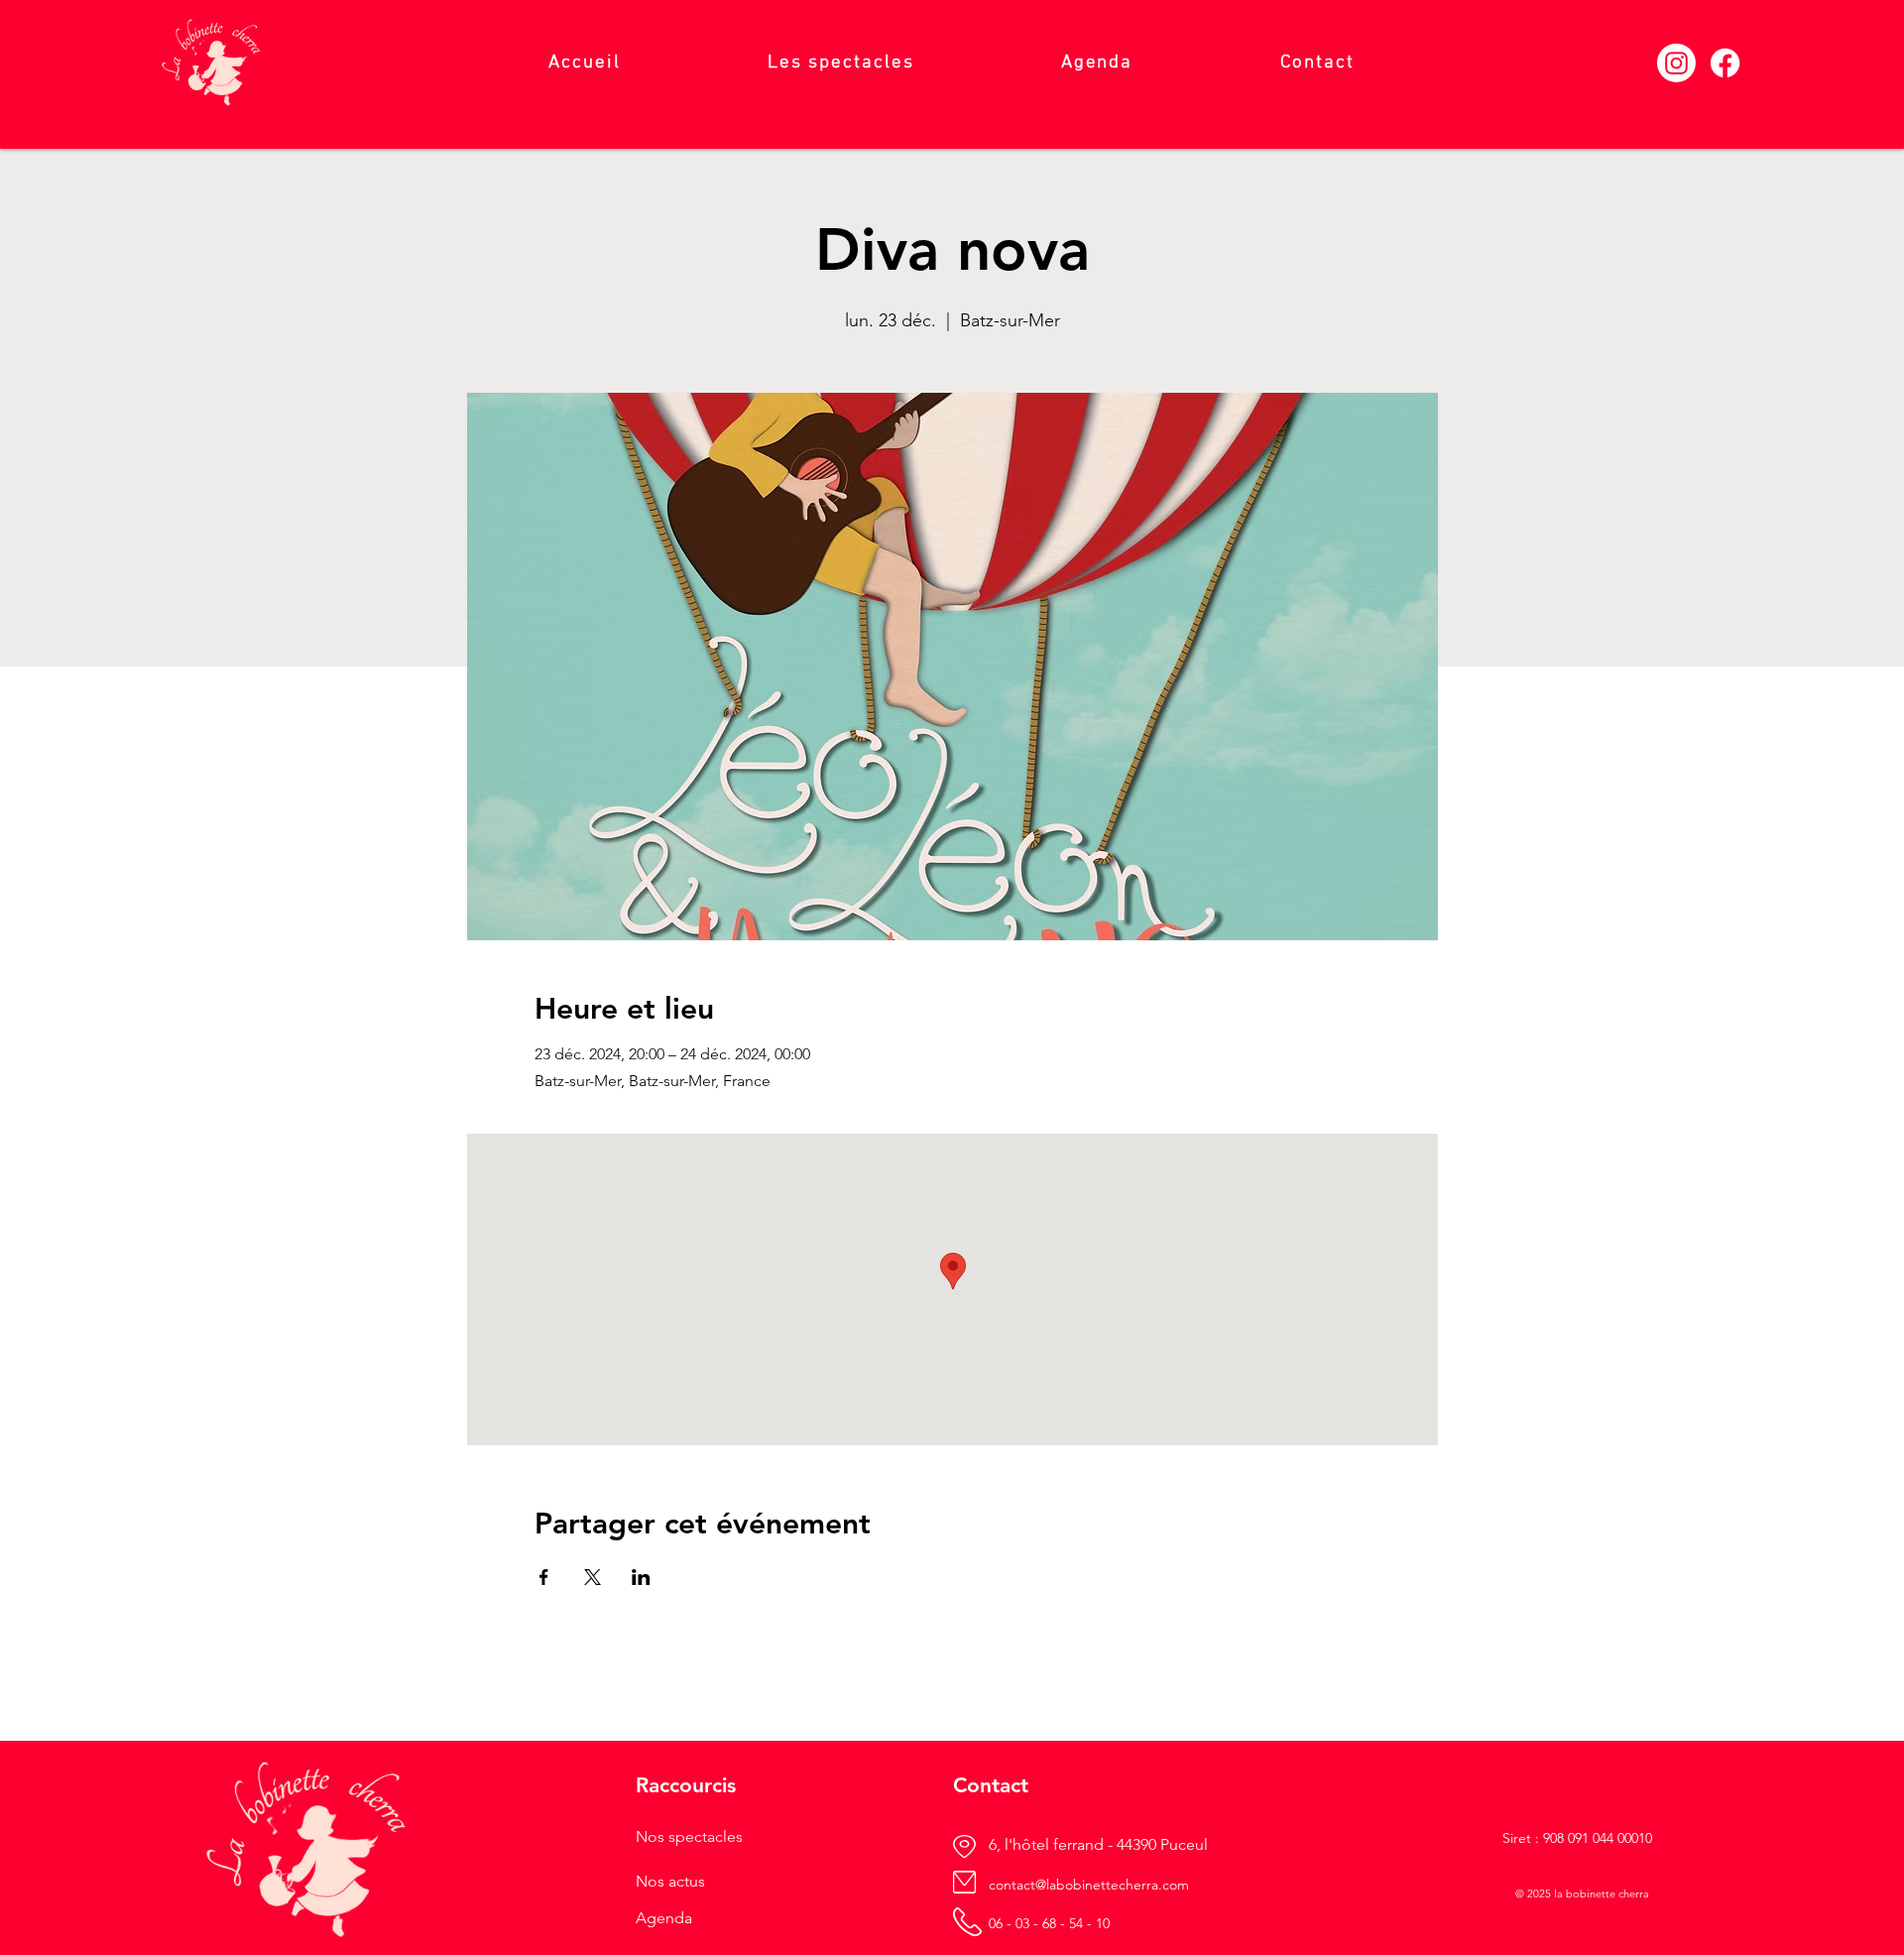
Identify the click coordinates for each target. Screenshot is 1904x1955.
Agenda (664, 1918)
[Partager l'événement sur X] (593, 1577)
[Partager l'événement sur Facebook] (544, 1577)
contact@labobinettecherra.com (1089, 1885)
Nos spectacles (689, 1836)
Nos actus (670, 1881)
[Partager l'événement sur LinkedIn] (641, 1577)
